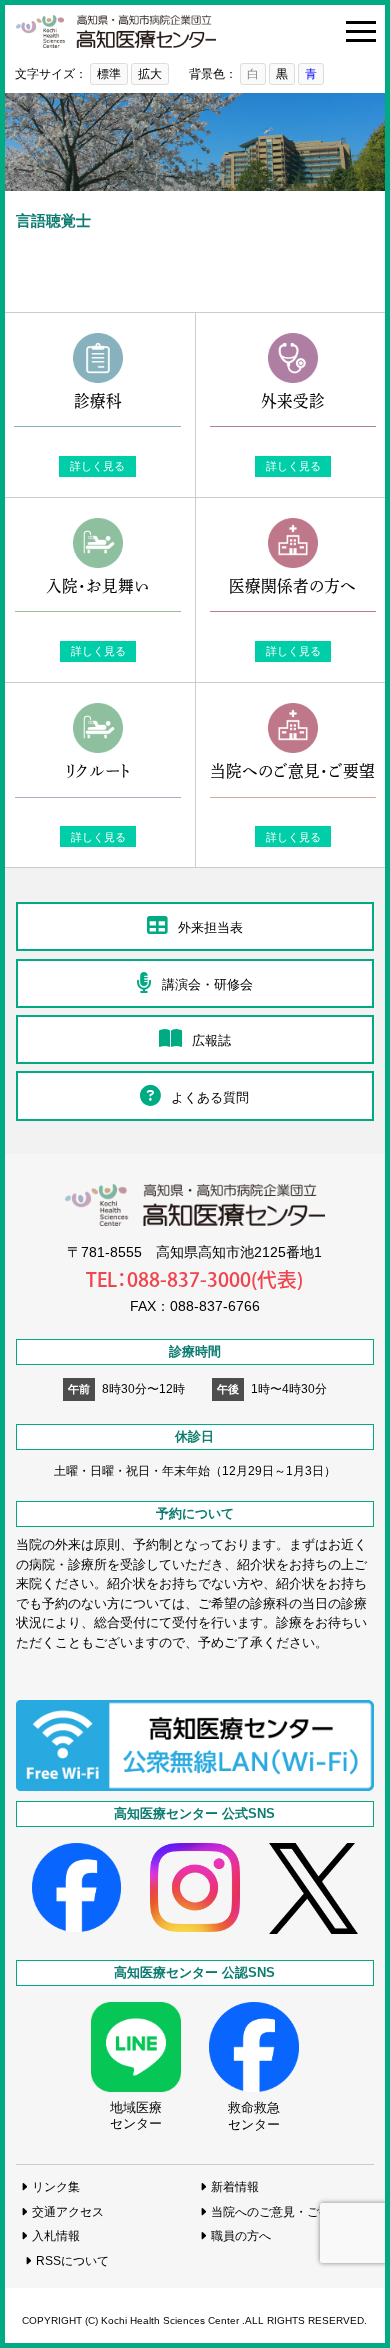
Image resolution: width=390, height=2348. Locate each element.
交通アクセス (68, 2211)
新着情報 (235, 2186)
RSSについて (72, 2260)
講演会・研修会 (207, 984)
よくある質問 (210, 1097)
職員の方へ (241, 2235)
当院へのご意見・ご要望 (277, 2211)
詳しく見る (97, 466)
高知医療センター (116, 31)
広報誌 (211, 1040)
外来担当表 (210, 927)
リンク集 (56, 2186)
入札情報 (56, 2235)
